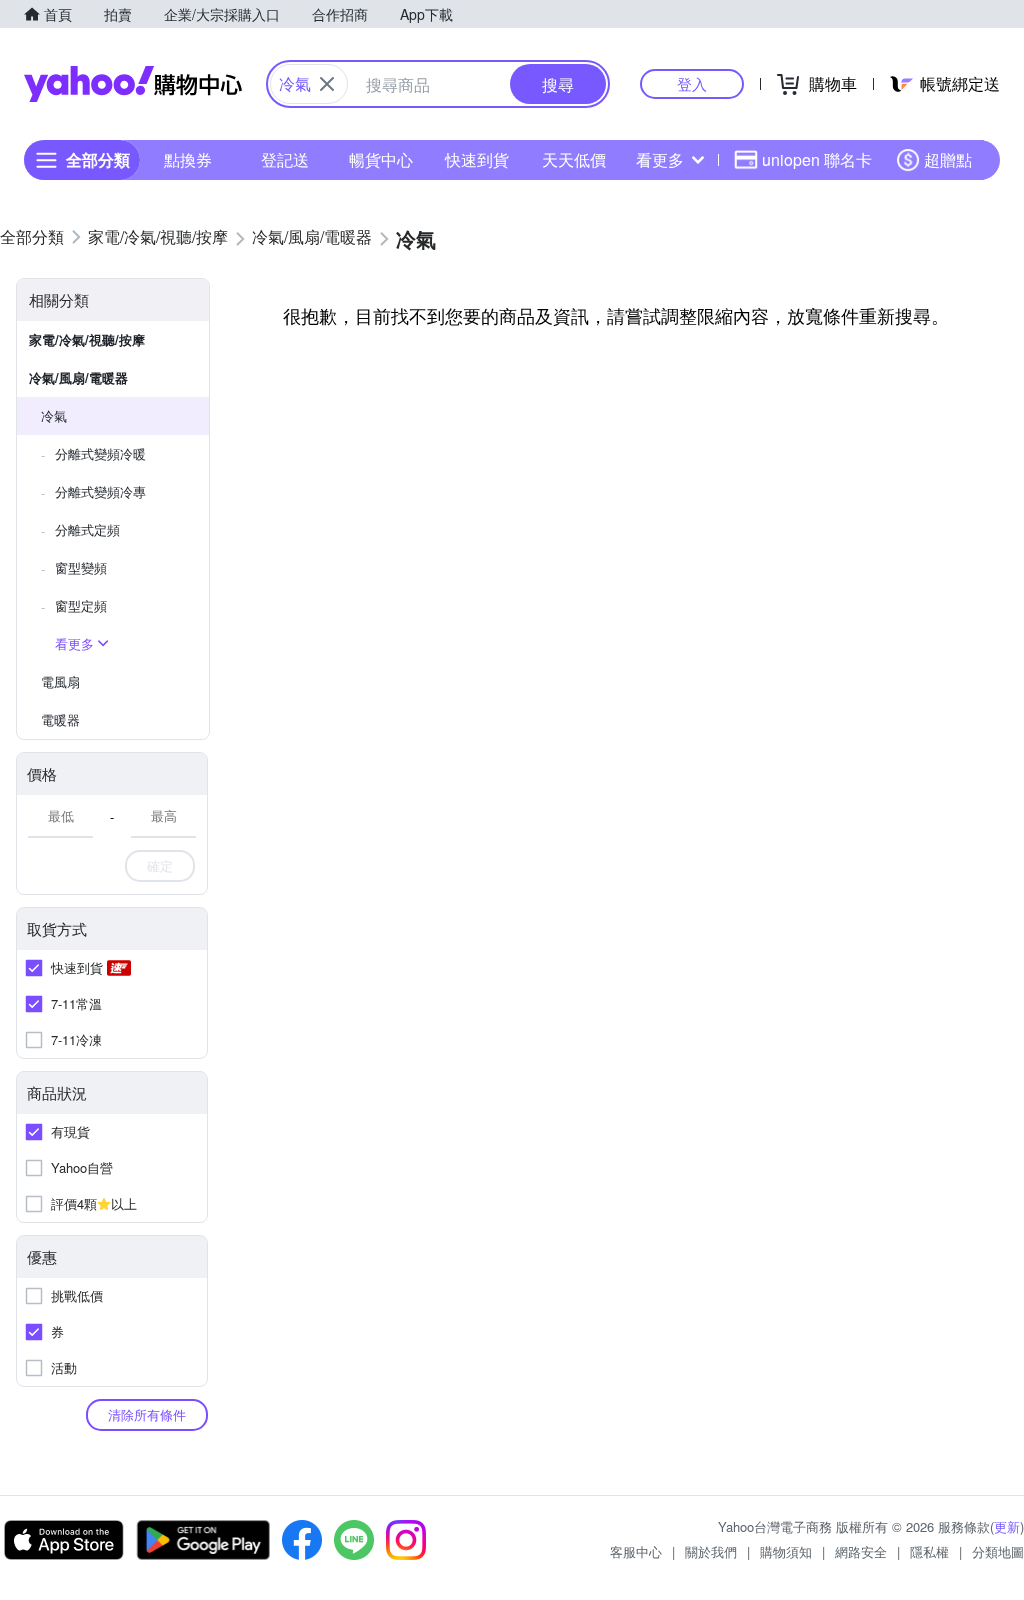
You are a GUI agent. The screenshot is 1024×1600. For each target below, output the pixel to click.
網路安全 (861, 1551)
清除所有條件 (147, 1414)
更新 (1007, 1526)
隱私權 (929, 1551)
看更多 (660, 159)
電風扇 (60, 681)
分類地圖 (998, 1551)
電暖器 (60, 719)
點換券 (188, 159)
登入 (692, 83)
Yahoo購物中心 (133, 84)
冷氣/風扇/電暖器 (78, 377)
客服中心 (636, 1551)
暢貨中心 (381, 159)
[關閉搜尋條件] (327, 84)
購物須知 (786, 1551)
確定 (160, 865)
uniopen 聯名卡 (817, 159)
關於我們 (711, 1551)
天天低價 (574, 159)
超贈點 (948, 159)
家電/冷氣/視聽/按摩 (87, 339)
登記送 (285, 159)
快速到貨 (477, 159)
